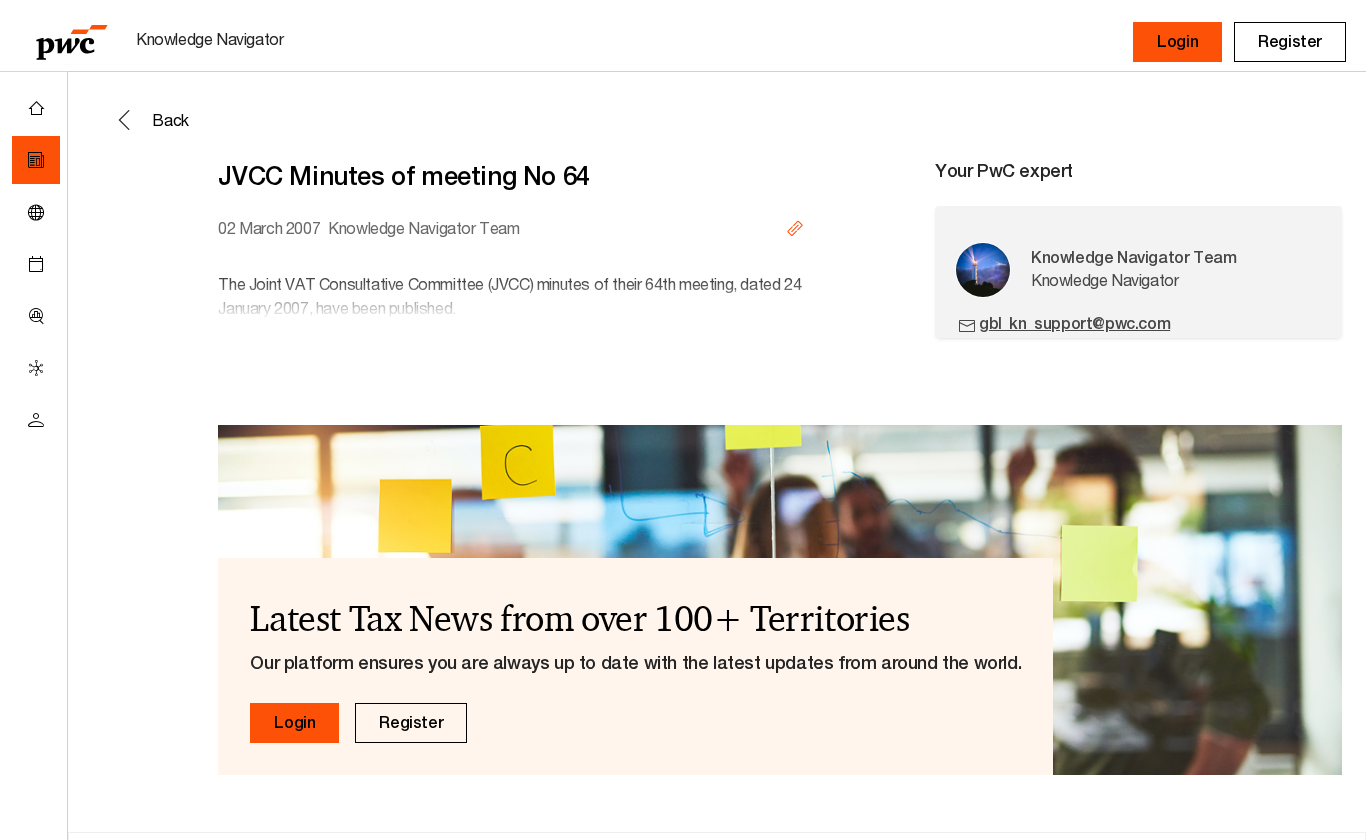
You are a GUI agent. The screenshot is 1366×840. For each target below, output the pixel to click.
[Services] (36, 368)
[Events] (36, 264)
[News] (36, 160)
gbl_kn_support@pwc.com (1074, 323)
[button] (1177, 42)
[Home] (36, 108)
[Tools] (36, 316)
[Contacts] (36, 420)
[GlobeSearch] (36, 212)
